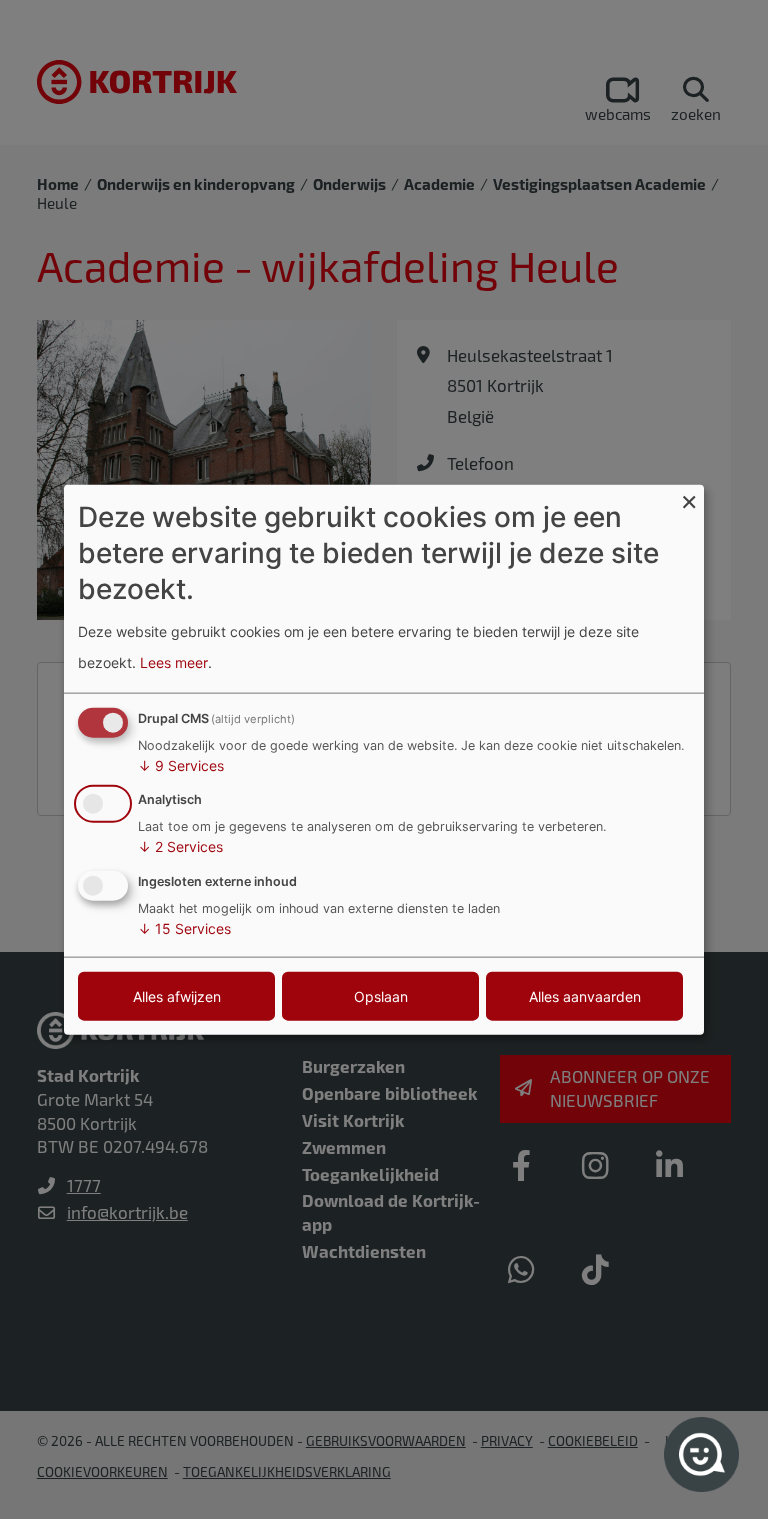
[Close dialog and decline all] (689, 496)
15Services (184, 928)
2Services (180, 846)
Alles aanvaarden (585, 996)
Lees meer (174, 662)
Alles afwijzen (177, 996)
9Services (181, 764)
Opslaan (381, 996)
